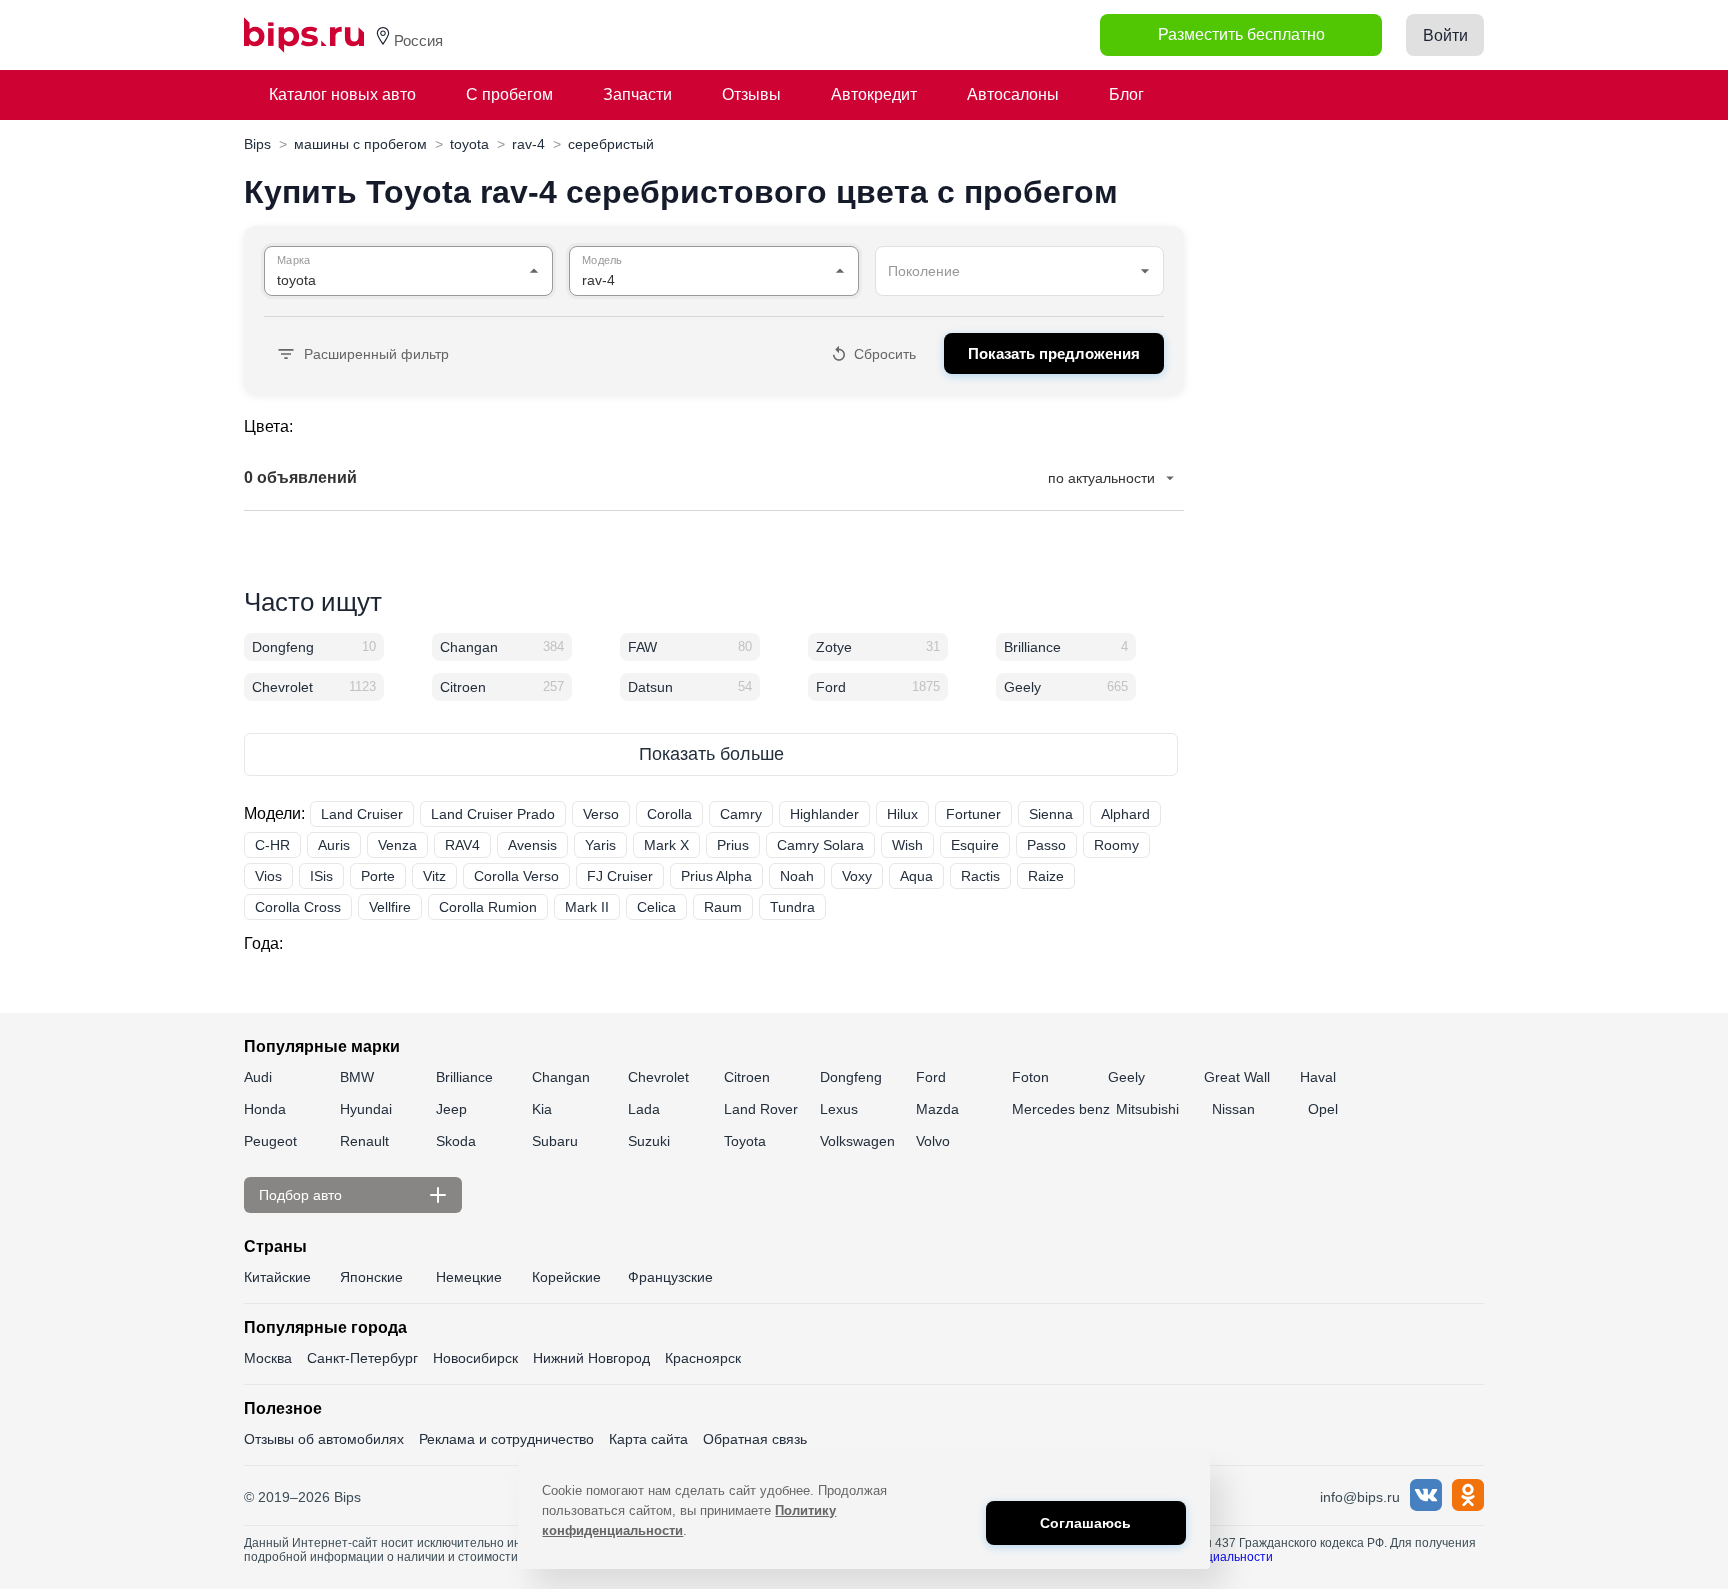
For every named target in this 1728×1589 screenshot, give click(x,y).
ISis (321, 876)
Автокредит (874, 94)
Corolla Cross (298, 907)
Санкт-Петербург (362, 1358)
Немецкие (469, 1277)
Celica (656, 907)
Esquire (975, 845)
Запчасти (637, 94)
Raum (723, 907)
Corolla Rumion (488, 907)
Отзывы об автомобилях (324, 1439)
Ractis (980, 876)
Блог (1126, 94)
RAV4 (462, 845)
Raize (1046, 876)
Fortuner (973, 814)
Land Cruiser (362, 814)
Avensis (532, 845)
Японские (371, 1277)
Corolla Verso (516, 876)
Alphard (1125, 814)
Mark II (587, 907)
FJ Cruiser (620, 876)
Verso (601, 814)
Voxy (857, 876)
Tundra (792, 907)
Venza (397, 845)
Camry (741, 814)
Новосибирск (475, 1358)
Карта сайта (648, 1439)
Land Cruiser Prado (493, 814)
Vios (268, 876)
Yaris (600, 845)
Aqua (916, 876)
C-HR (272, 845)
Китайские (277, 1277)
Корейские (566, 1277)
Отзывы (751, 94)
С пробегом (509, 94)
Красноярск (703, 1358)
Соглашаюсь (1085, 1523)
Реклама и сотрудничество (506, 1439)
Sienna (1051, 814)
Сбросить (885, 354)
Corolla (669, 814)
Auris (334, 845)
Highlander (824, 814)
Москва (268, 1358)
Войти (1445, 35)
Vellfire (390, 907)
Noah (797, 876)
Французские (670, 1277)
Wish (907, 845)
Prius (733, 845)
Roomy (1116, 845)
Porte (378, 876)
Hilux (902, 814)
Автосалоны (1013, 94)
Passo (1046, 845)
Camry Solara (820, 845)
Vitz (434, 876)
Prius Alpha (716, 876)
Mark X (666, 845)
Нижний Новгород (591, 1358)
